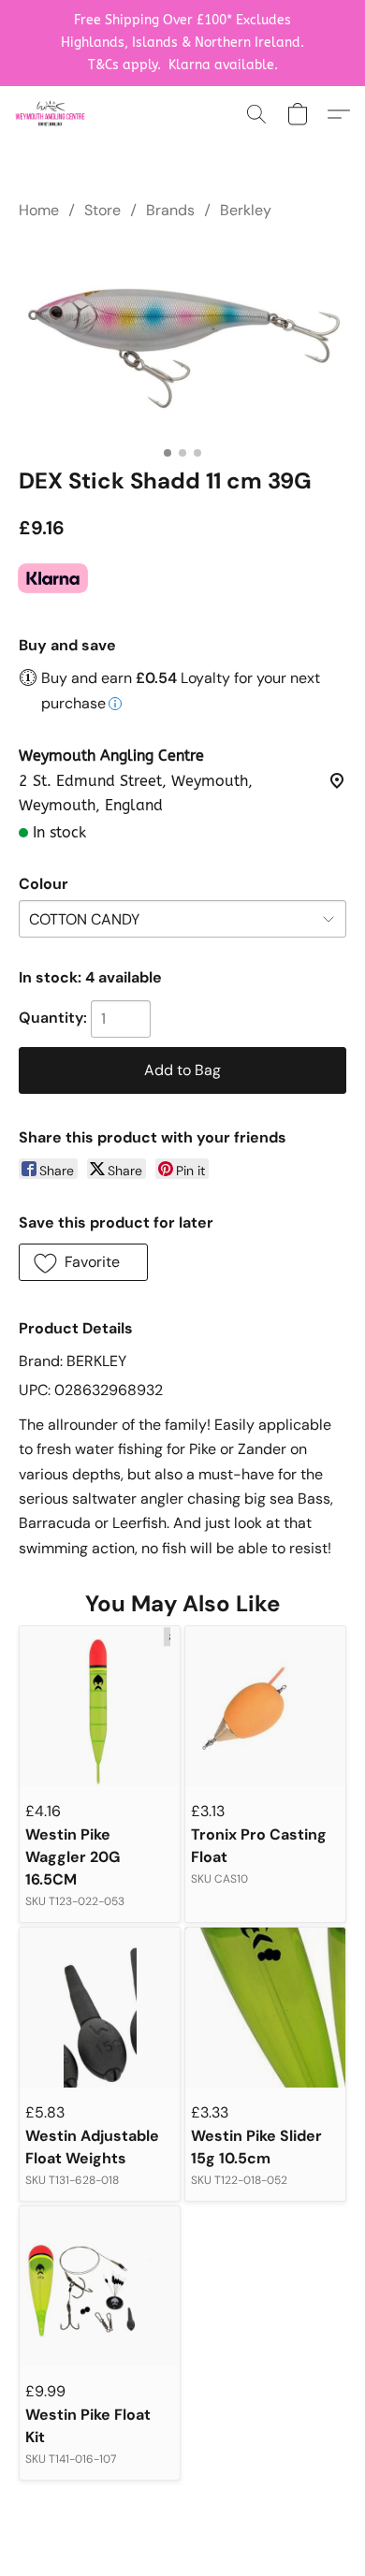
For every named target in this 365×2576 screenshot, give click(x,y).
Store (102, 210)
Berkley (246, 210)
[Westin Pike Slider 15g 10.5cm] (265, 2008)
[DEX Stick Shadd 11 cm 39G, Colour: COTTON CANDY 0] (182, 340)
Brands (170, 210)
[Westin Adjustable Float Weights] (100, 2008)
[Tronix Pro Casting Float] (265, 1706)
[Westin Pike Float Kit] (100, 2286)
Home (39, 210)
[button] (52, 114)
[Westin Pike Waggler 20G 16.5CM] (100, 1706)
